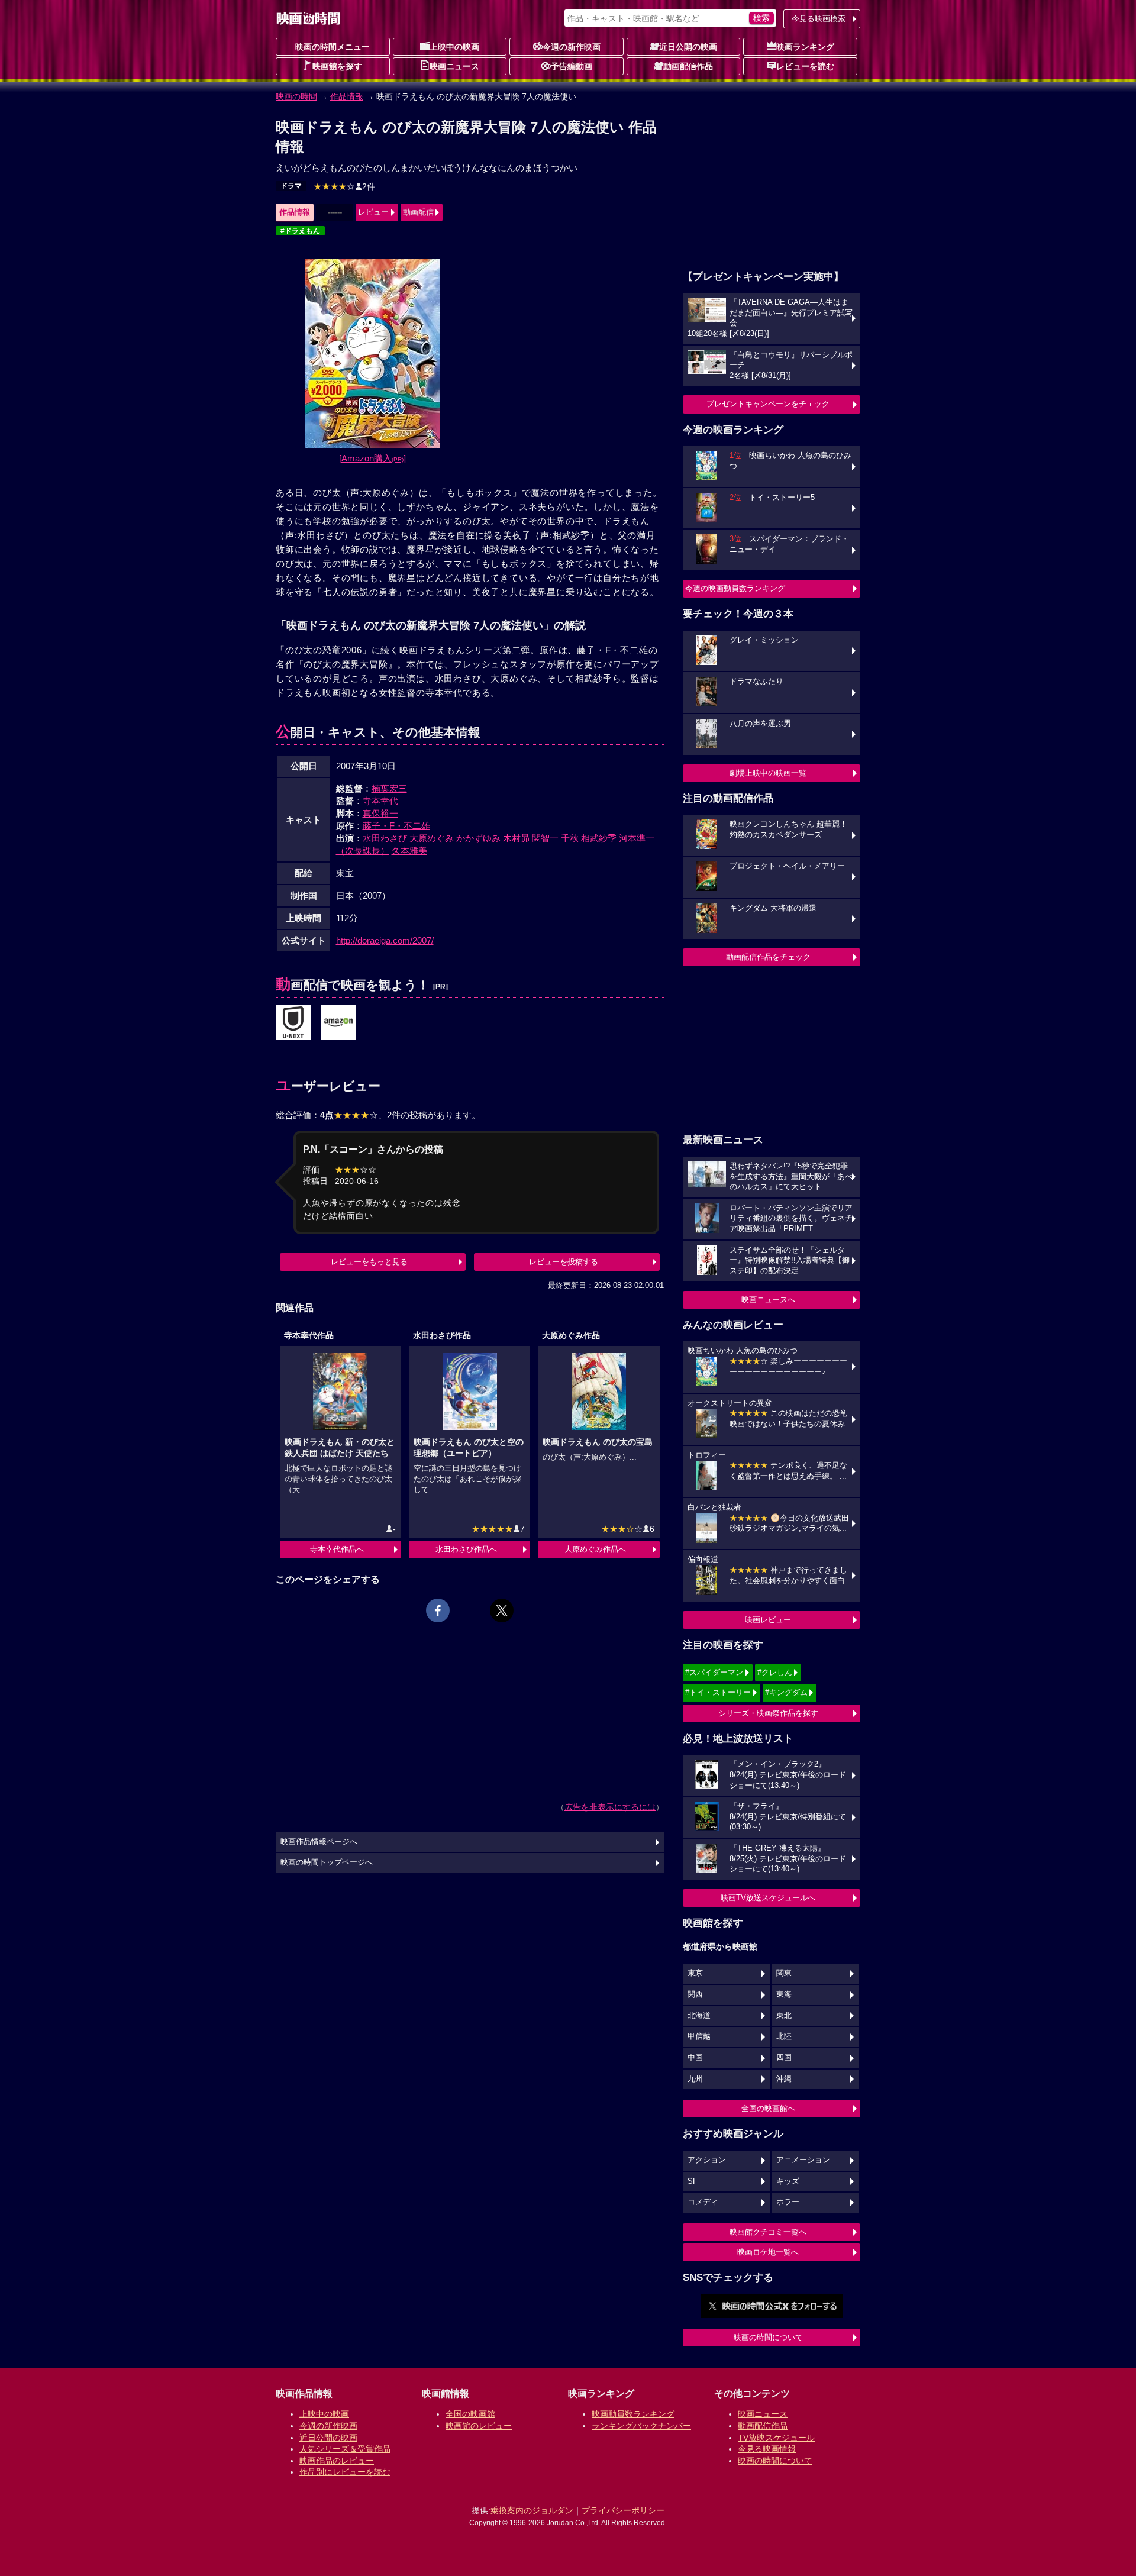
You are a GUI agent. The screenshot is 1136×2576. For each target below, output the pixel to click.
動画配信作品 (688, 66)
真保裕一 (380, 813)
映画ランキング (805, 47)
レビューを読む (805, 66)
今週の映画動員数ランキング (735, 588)
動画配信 (418, 212)
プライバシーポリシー (623, 2510)
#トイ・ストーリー (718, 1692)
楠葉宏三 (389, 788)
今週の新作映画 (572, 47)
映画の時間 (296, 96)
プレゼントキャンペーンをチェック (768, 404)
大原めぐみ (432, 838)
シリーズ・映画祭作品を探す (768, 1713)
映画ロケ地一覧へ (768, 2252)
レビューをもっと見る (369, 1262)
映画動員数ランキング (633, 2414)
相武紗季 (599, 838)
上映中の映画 (454, 47)
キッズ (788, 2181)
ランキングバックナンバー (641, 2426)
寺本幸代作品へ (337, 1549)
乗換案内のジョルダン (532, 2510)
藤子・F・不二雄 (396, 826)
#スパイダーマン (714, 1672)
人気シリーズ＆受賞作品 (345, 2449)
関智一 (545, 838)
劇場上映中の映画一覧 (768, 773)
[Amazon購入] (372, 458)
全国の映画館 (470, 2414)
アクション (707, 2160)
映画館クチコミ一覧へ (768, 2232)
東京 (695, 1973)
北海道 (699, 2016)
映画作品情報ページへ (319, 1842)
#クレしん (775, 1672)
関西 (695, 1994)
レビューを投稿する (564, 1262)
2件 (344, 186)
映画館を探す (337, 66)
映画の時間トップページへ (327, 1862)
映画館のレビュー (479, 2426)
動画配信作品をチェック (768, 957)
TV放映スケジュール (776, 2438)
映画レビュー (768, 1620)
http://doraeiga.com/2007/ (385, 940)
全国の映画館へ (768, 2108)
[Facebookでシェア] (438, 1610)
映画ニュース (454, 66)
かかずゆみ (478, 838)
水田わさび (385, 838)
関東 (784, 1973)
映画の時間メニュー (333, 47)
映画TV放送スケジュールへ (768, 1898)
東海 (784, 1994)
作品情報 (347, 96)
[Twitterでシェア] (502, 1610)
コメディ (703, 2202)
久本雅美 (409, 850)
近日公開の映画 (688, 47)
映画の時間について (768, 2337)
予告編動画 (572, 66)
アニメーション (803, 2160)
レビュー (373, 212)
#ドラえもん (300, 231)
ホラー (788, 2202)
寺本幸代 (380, 801)
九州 (695, 2079)
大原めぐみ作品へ (595, 1549)
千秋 (570, 838)
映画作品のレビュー (337, 2461)
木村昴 (516, 838)
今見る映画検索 (819, 19)
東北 (784, 2016)
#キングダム (786, 1692)
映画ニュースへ (768, 1300)
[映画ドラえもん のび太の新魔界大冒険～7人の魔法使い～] (293, 1023)
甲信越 (699, 2036)
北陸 (784, 2036)
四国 (784, 2058)
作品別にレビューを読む (345, 2472)
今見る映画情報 (767, 2449)
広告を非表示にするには (610, 1807)
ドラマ (291, 186)
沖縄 (784, 2079)
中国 (695, 2058)
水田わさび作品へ (466, 1549)
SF (693, 2181)
